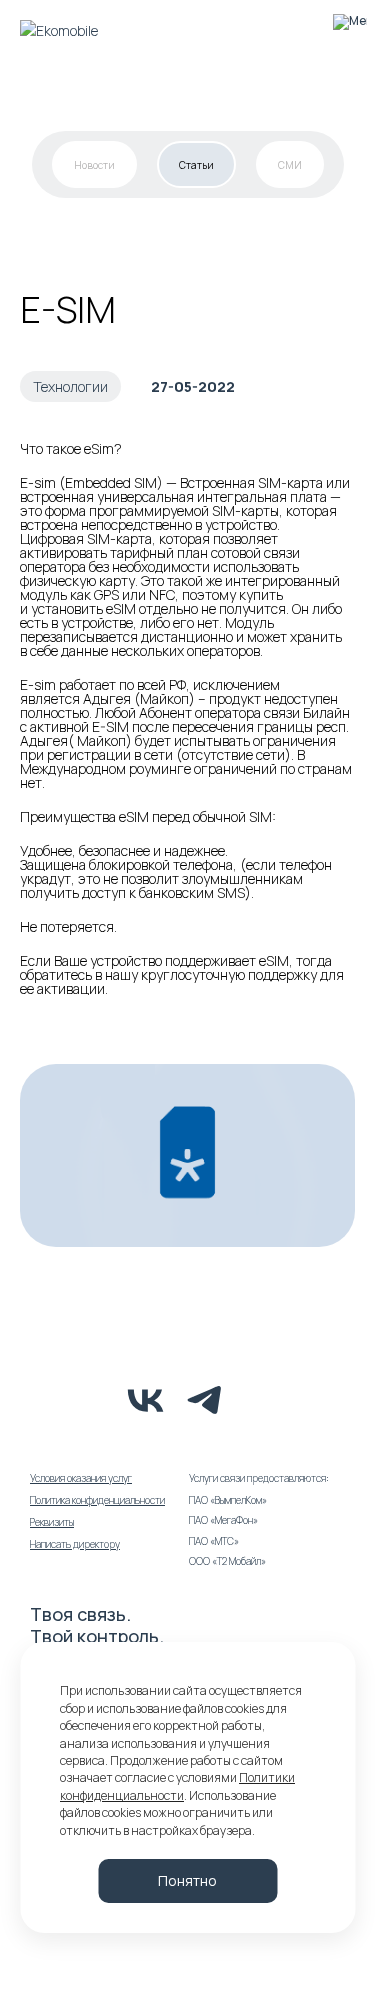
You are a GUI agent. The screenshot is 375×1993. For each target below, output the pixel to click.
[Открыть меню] (349, 30)
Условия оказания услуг (81, 1478)
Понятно (187, 1880)
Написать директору (75, 1544)
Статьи (196, 165)
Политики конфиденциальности (177, 1786)
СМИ (290, 165)
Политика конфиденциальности (97, 1500)
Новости (94, 165)
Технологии (70, 386)
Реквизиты (52, 1522)
